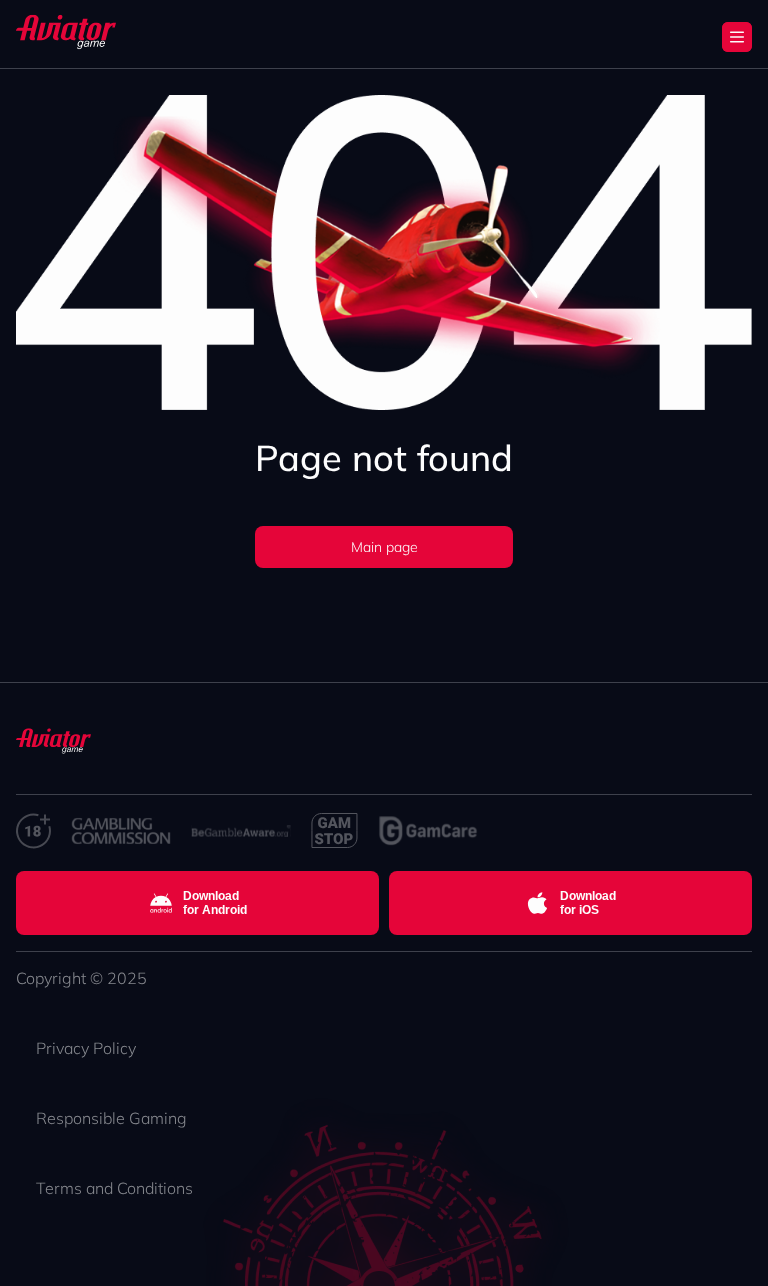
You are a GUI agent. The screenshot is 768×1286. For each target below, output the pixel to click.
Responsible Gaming (111, 1118)
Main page (384, 547)
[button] (737, 37)
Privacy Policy (86, 1048)
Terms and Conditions (114, 1188)
